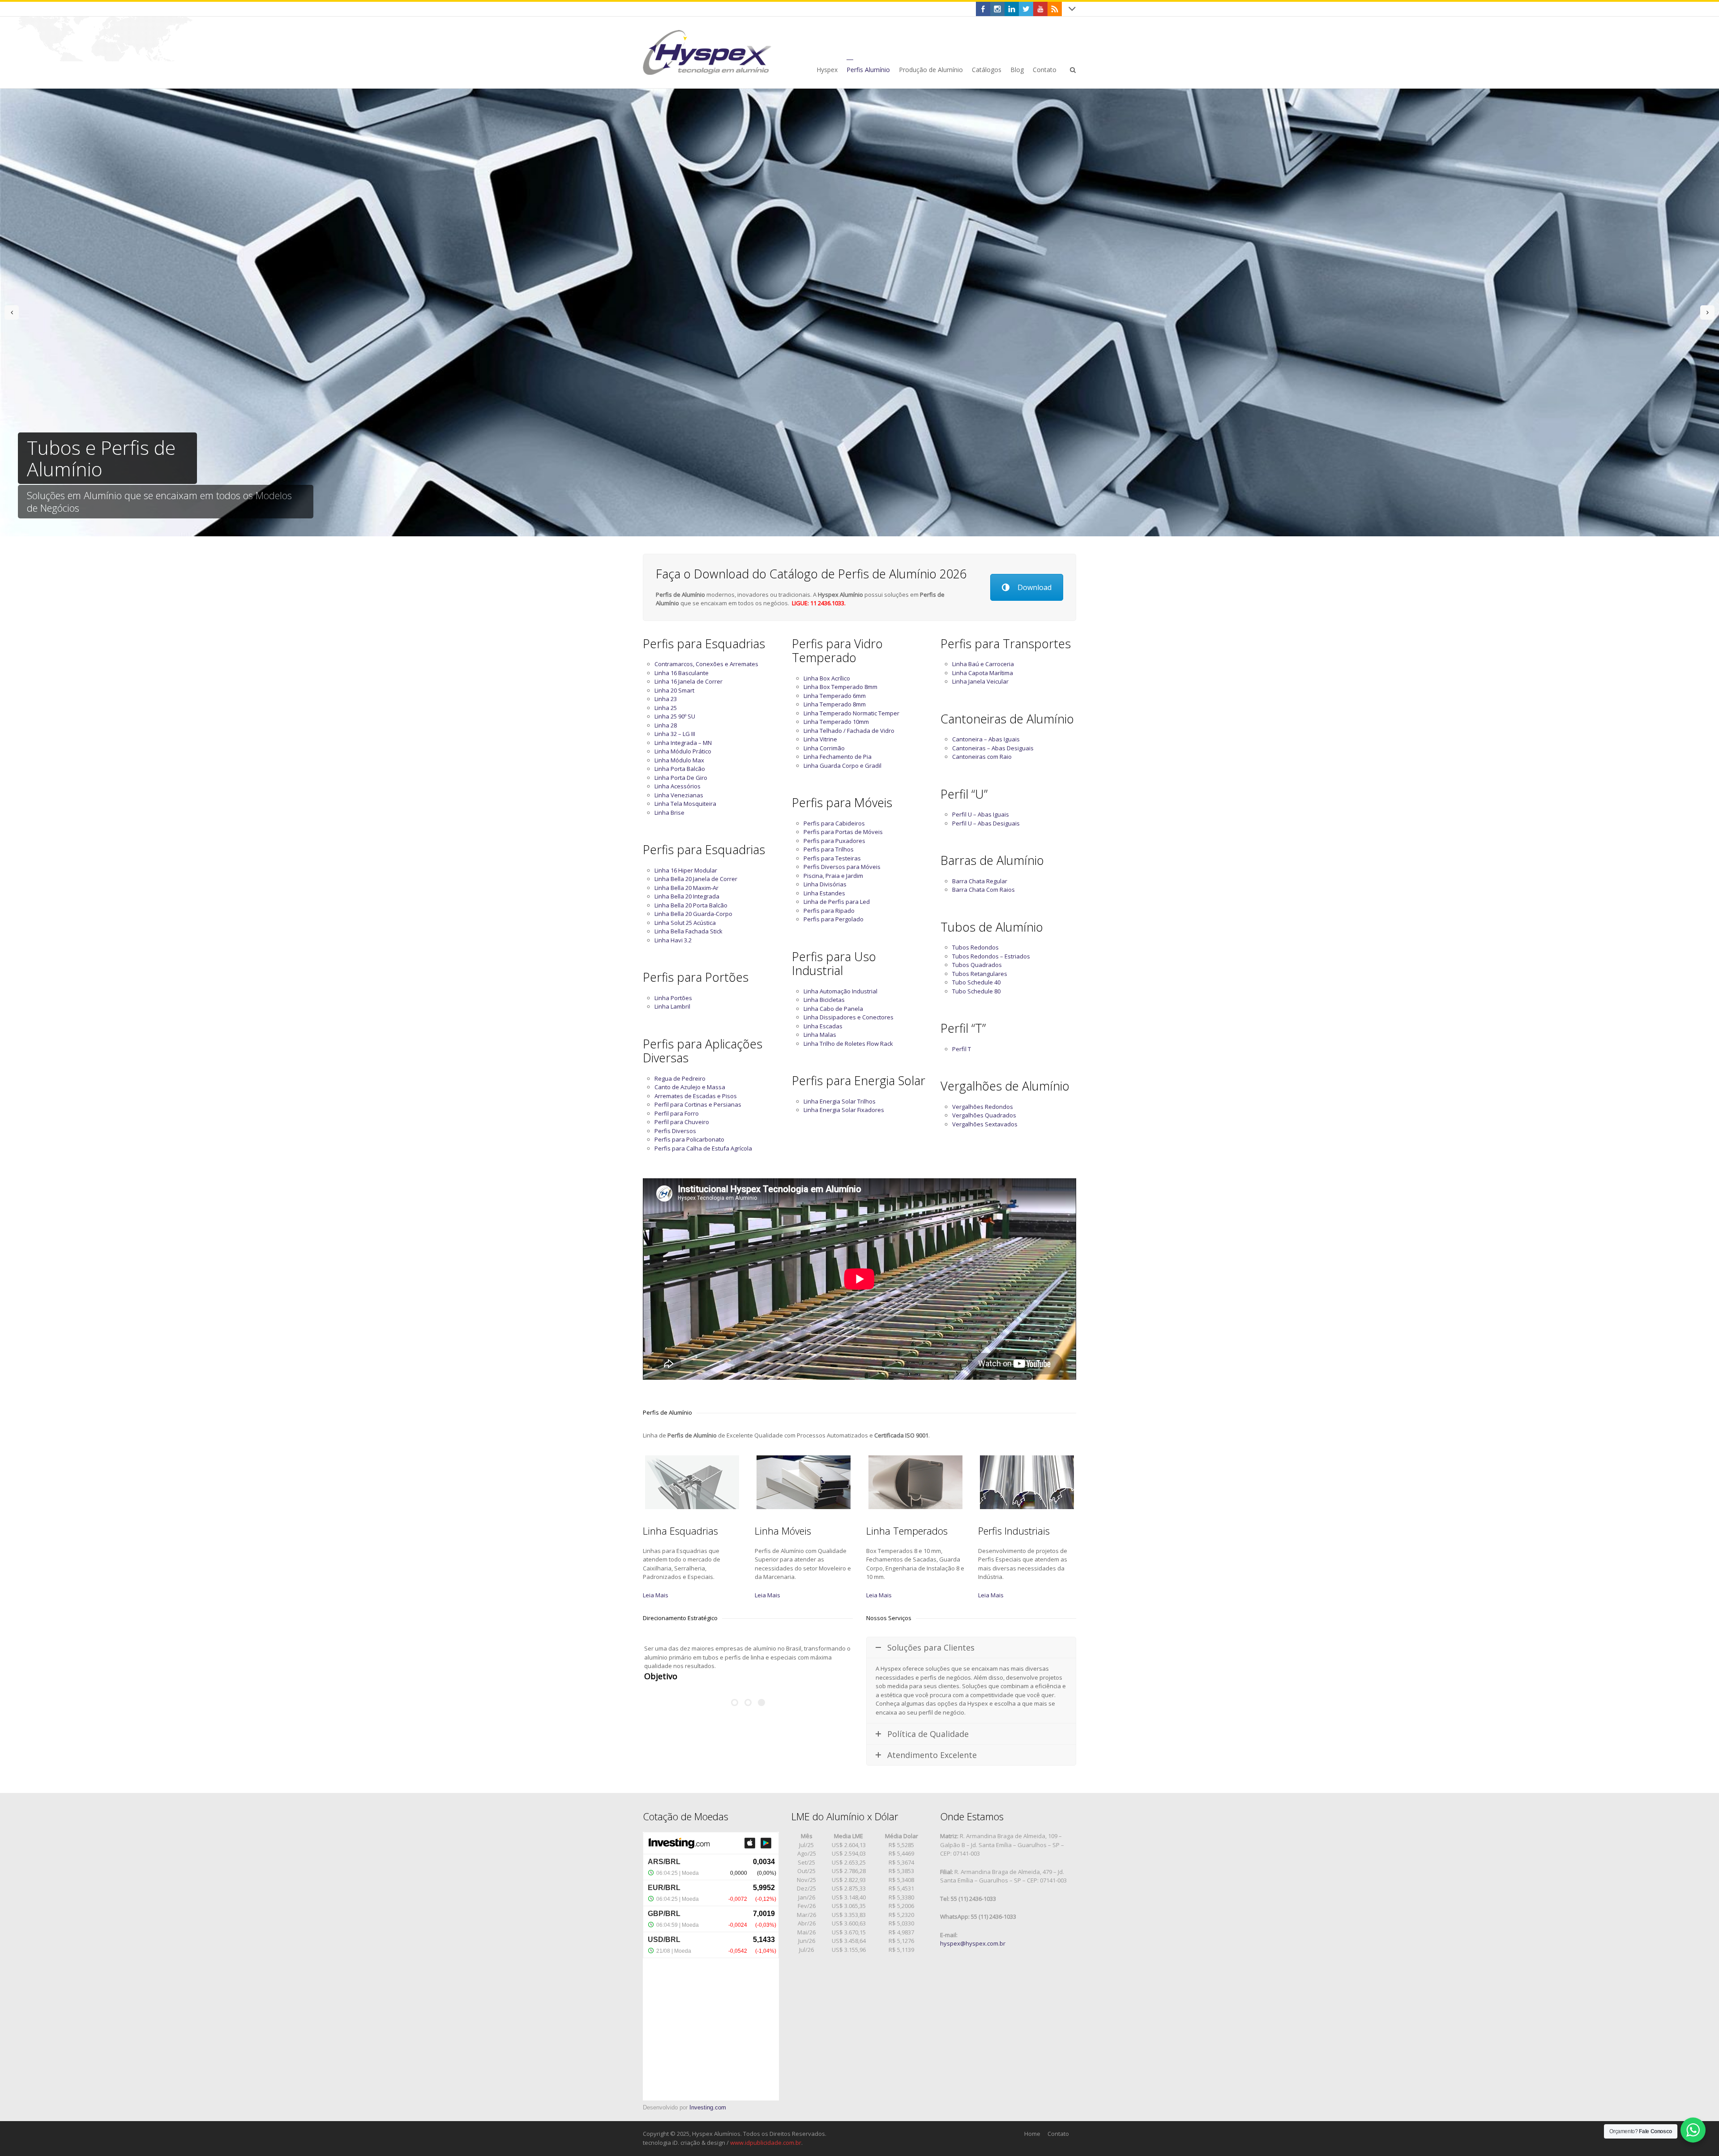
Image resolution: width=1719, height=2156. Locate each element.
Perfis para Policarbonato (689, 1139)
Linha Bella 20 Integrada (687, 896)
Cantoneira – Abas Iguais (986, 739)
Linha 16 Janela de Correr (688, 681)
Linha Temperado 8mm (835, 704)
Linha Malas (820, 1035)
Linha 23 (666, 699)
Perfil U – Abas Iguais (981, 814)
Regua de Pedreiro (680, 1078)
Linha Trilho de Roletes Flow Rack (848, 1044)
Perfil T (962, 1049)
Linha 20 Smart (674, 690)
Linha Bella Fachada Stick (688, 931)
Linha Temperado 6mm (835, 696)
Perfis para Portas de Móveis (843, 832)
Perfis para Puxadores (834, 841)
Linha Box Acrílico (827, 678)
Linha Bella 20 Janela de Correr (696, 879)
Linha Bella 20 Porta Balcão (691, 905)
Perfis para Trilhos (829, 849)
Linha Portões (673, 998)
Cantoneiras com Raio (982, 757)
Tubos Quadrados (977, 965)
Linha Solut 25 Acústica (685, 923)
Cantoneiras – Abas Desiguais (993, 748)
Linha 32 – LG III (675, 734)
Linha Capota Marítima (983, 673)
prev (12, 312)
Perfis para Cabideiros (834, 823)
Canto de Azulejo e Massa (690, 1087)
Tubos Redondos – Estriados (991, 956)
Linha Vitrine (820, 739)
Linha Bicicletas (824, 1000)
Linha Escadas (823, 1026)
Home (1032, 2134)
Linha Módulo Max (679, 760)
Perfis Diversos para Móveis (842, 867)
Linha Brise (669, 813)
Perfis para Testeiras (832, 858)
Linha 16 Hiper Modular (686, 870)
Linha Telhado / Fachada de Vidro (849, 731)
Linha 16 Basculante (682, 673)
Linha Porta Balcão (680, 769)
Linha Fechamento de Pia (838, 757)
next (1707, 312)
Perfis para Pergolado (834, 919)
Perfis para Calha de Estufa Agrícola (703, 1148)
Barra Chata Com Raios (984, 890)
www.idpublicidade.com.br (766, 2143)
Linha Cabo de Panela (833, 1009)
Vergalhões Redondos (983, 1107)
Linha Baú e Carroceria (983, 664)
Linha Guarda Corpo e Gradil (842, 766)
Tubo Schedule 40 (976, 982)
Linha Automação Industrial (840, 991)
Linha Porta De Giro (681, 778)
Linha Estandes (824, 893)
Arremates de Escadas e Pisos (696, 1096)
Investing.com (708, 2107)
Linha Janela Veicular (980, 681)
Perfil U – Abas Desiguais (986, 823)
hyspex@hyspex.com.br (973, 1943)
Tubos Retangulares (980, 974)
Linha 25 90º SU (675, 716)
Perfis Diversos (675, 1131)
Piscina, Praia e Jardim (833, 876)
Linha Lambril (672, 1006)
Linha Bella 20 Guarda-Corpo (693, 914)
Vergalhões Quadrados (984, 1115)
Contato (1058, 2134)
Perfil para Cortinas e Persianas (698, 1104)
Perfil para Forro (677, 1113)
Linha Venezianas (679, 795)
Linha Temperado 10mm (836, 722)
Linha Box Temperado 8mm (840, 687)
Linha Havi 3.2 (673, 940)
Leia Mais (656, 1595)
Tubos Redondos (975, 947)
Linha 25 (666, 708)
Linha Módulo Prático (683, 751)
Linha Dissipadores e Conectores (849, 1017)
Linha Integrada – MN (683, 743)
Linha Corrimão (824, 748)
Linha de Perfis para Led (837, 902)
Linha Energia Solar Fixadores (844, 1110)
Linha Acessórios (678, 786)
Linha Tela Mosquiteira (685, 804)
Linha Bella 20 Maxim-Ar (686, 888)
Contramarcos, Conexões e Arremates (706, 664)
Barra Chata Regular (980, 881)
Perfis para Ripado (829, 911)
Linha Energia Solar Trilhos (840, 1101)
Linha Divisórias (825, 884)
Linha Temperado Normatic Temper (851, 713)
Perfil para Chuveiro (682, 1122)
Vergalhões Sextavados (985, 1124)
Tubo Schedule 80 (976, 991)
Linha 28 (666, 725)
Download (1035, 587)
